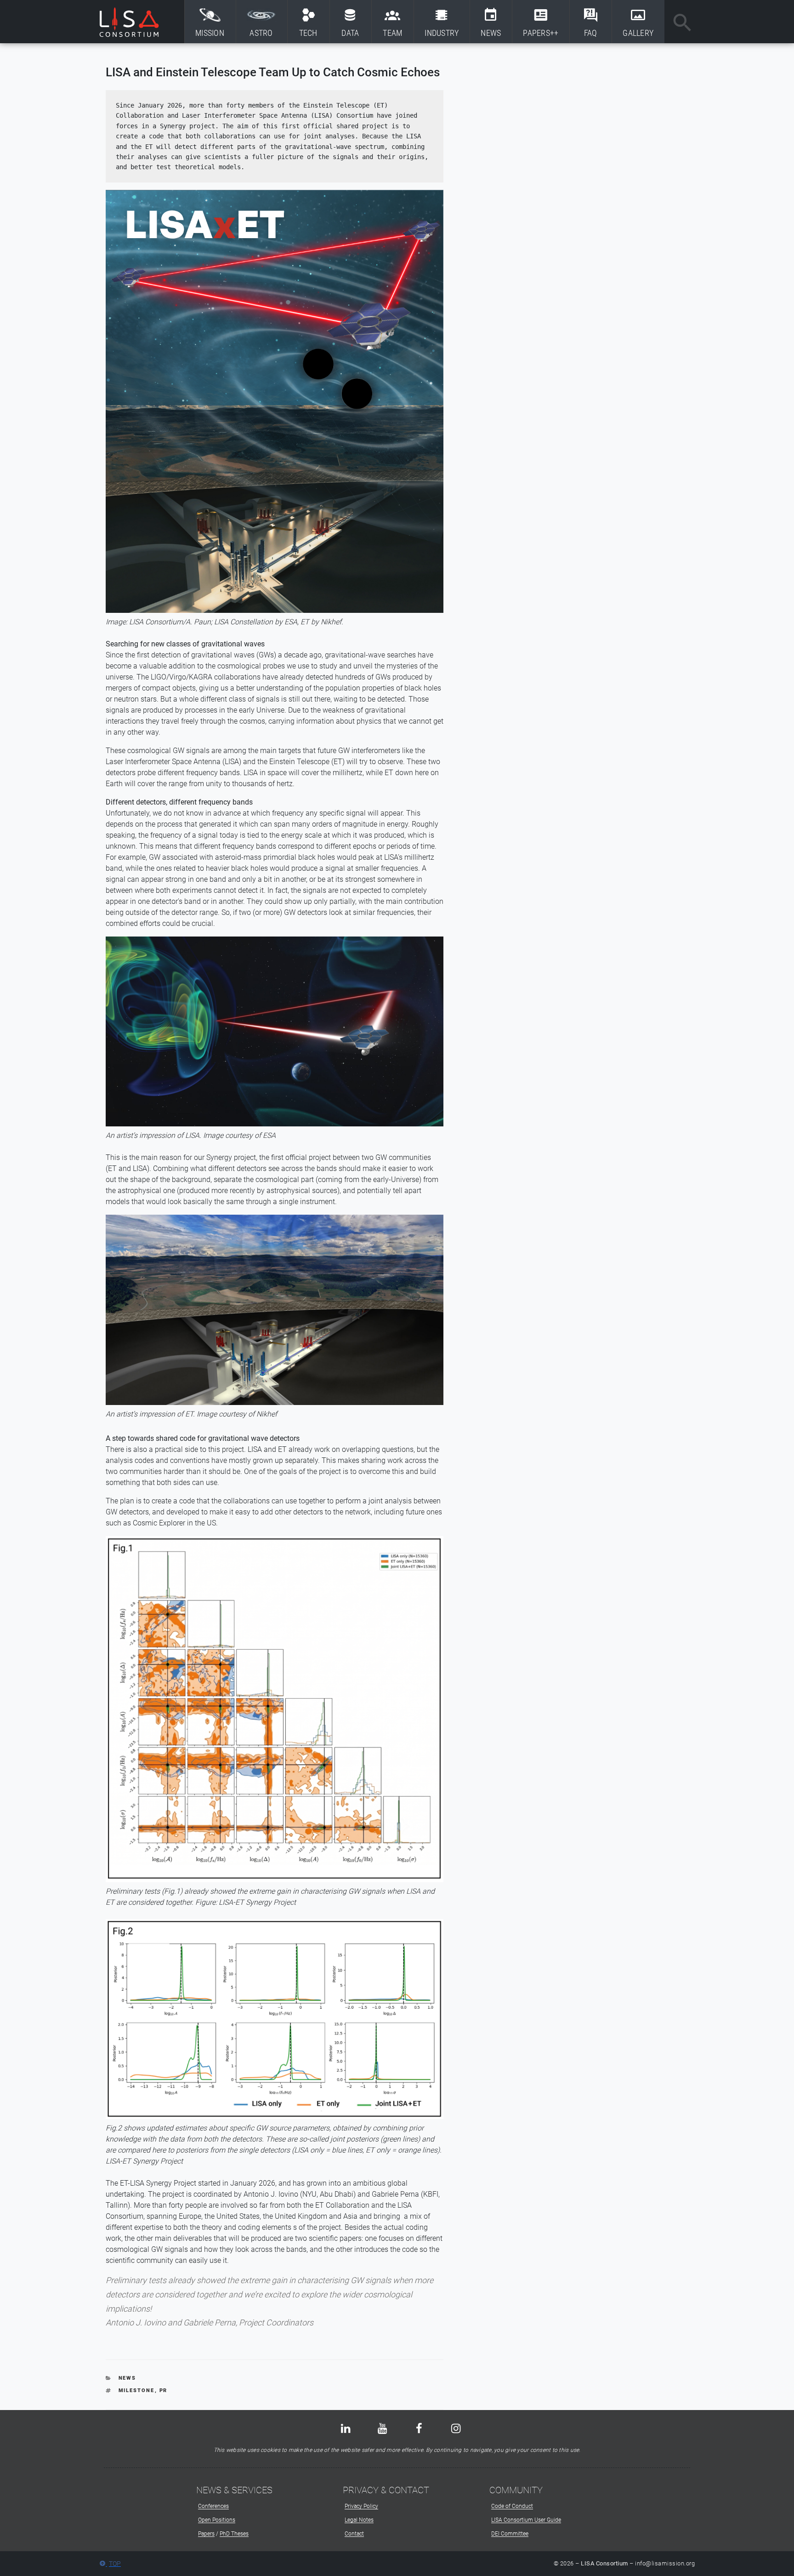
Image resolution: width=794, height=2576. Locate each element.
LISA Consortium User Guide (526, 2520)
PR (164, 2390)
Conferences (213, 2506)
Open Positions (217, 2520)
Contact (354, 2534)
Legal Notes (359, 2520)
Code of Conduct (512, 2506)
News (128, 2378)
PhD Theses (234, 2534)
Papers (206, 2534)
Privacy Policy (361, 2506)
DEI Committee (510, 2534)
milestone (137, 2390)
